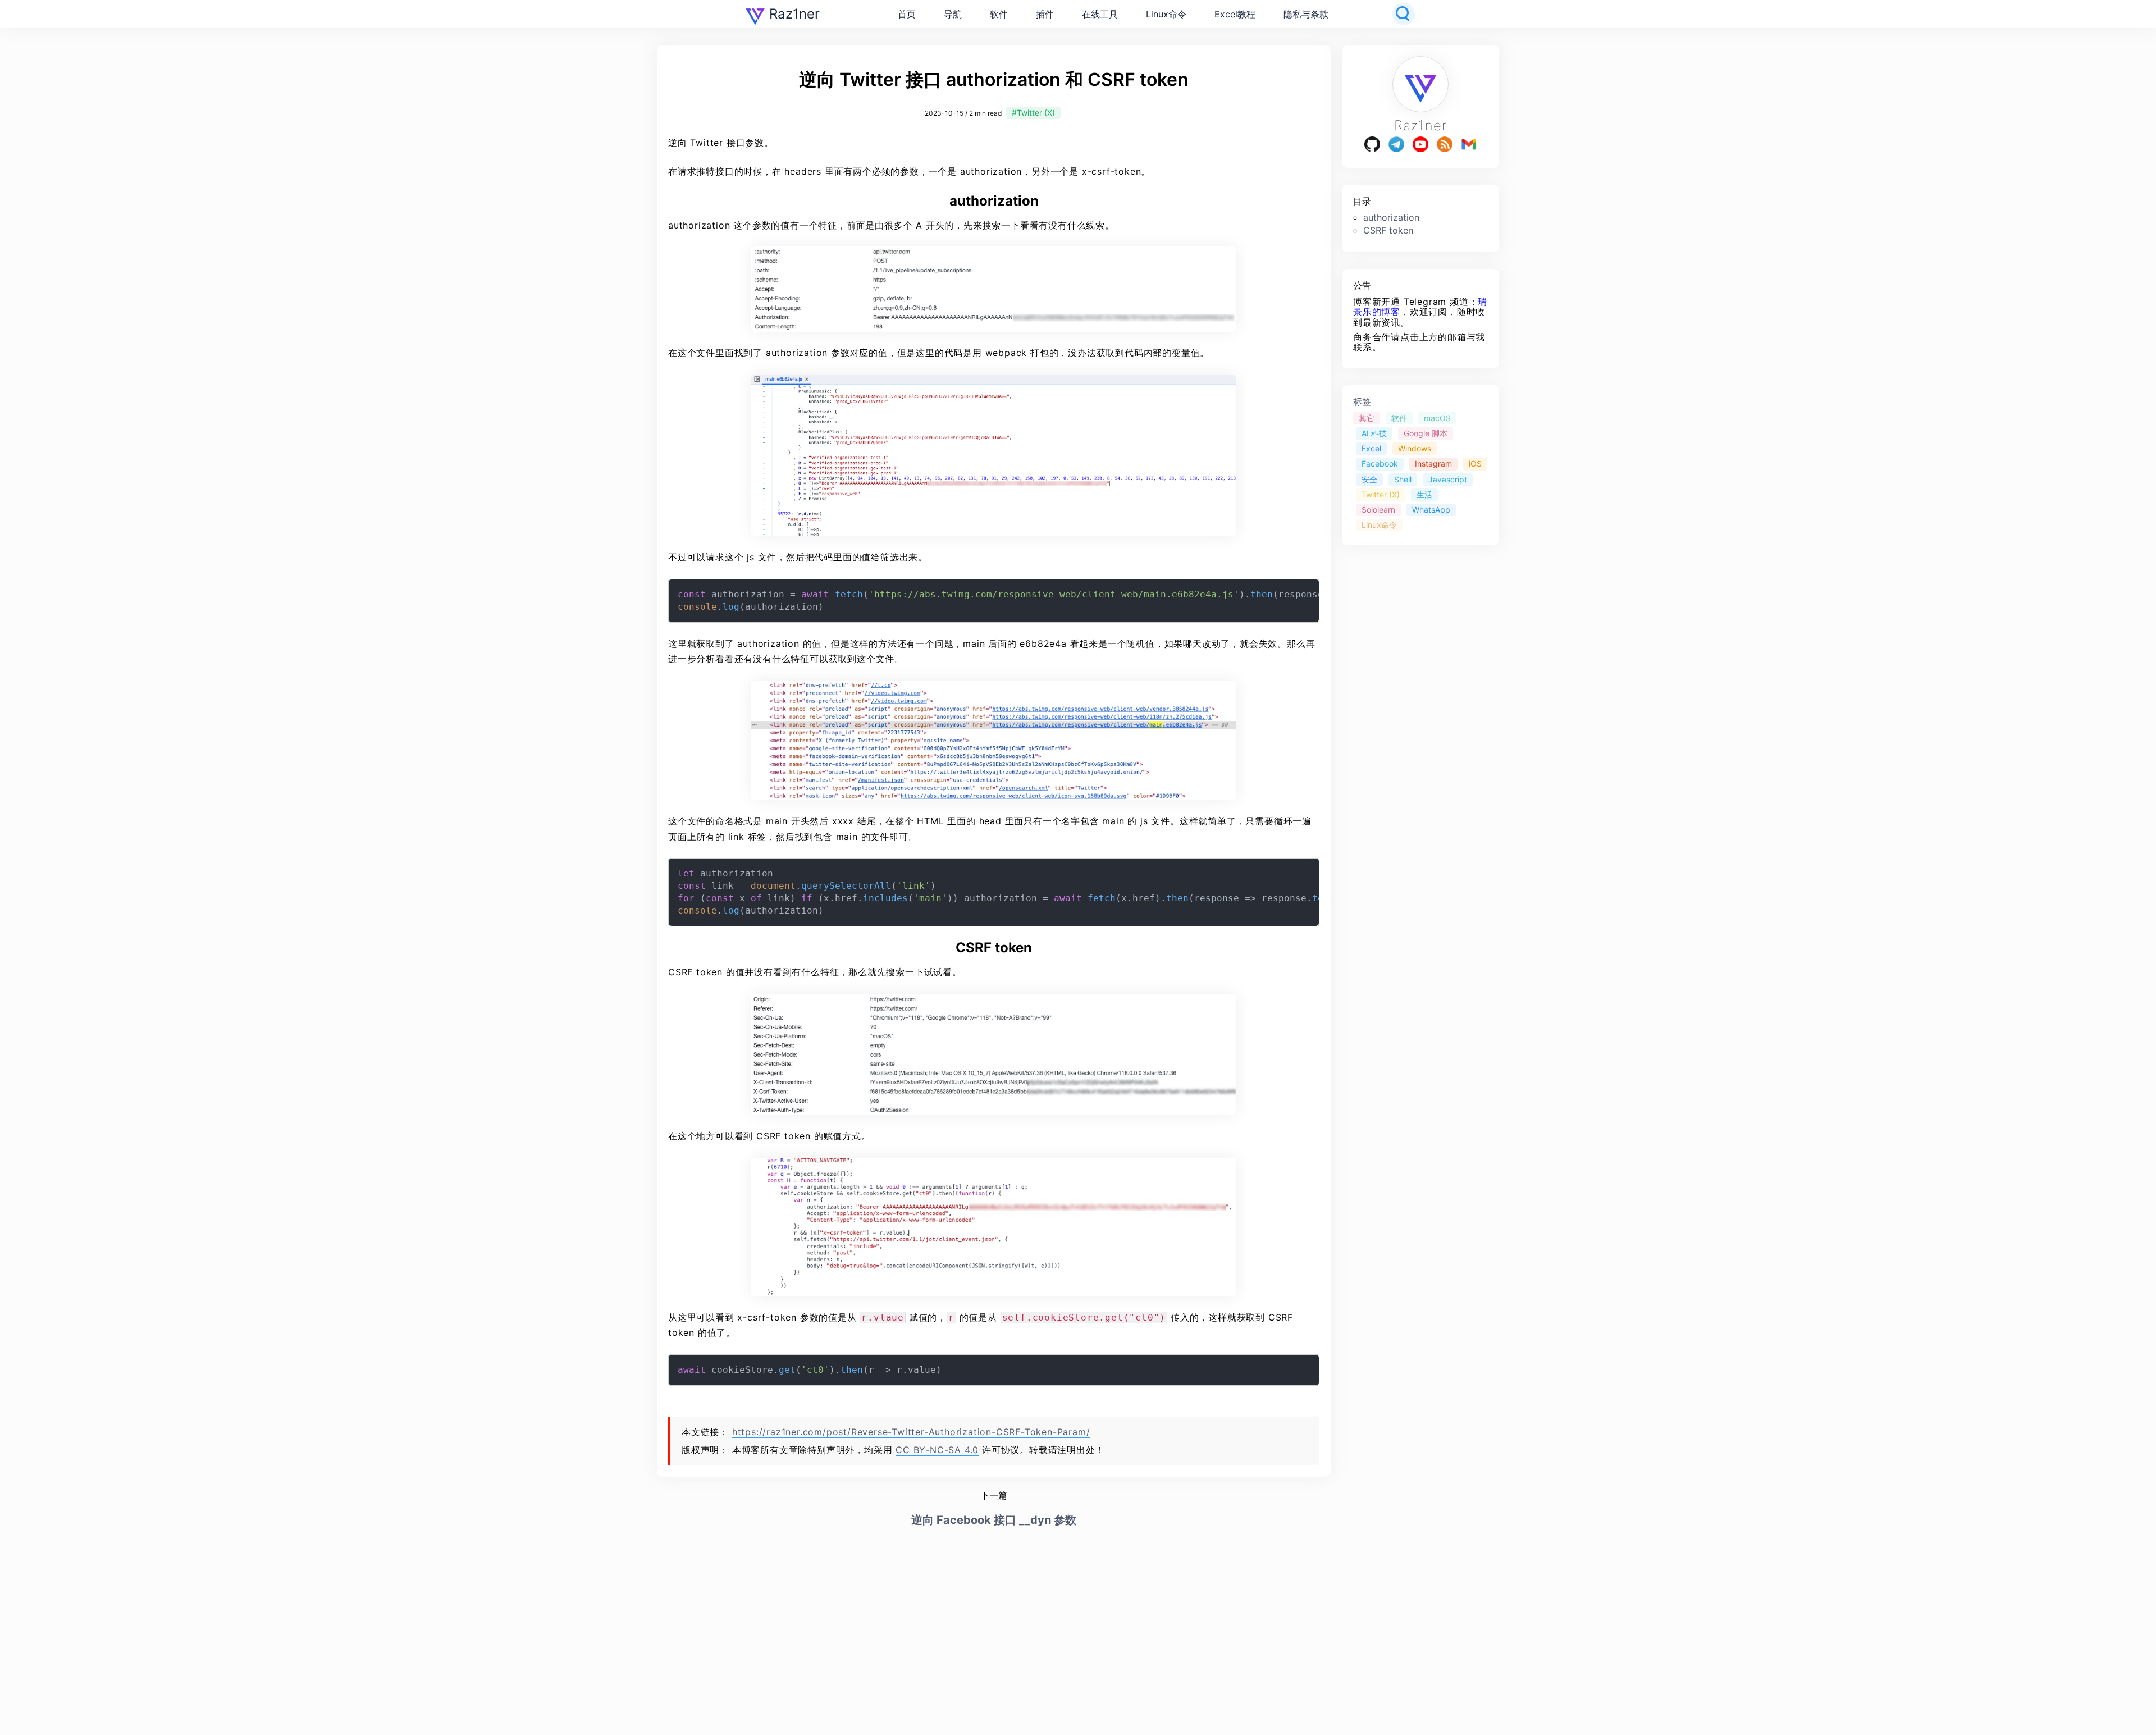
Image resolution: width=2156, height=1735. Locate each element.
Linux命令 (1166, 14)
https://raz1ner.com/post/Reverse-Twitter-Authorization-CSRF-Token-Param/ (911, 1432)
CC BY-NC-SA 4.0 (937, 1450)
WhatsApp (1431, 509)
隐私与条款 (1306, 14)
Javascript (1448, 479)
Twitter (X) (1381, 494)
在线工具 (1100, 14)
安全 (1369, 479)
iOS (1475, 464)
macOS (1437, 418)
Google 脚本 (1426, 433)
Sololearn (1378, 509)
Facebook (1380, 464)
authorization (1391, 217)
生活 (1424, 494)
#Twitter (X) (1033, 113)
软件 (999, 14)
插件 (1045, 14)
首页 (907, 14)
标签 (1362, 401)
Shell (1403, 479)
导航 (953, 14)
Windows (1415, 448)
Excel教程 (1235, 14)
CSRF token (1388, 230)
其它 (1367, 418)
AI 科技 (1374, 433)
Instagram (1433, 464)
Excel (1371, 448)
